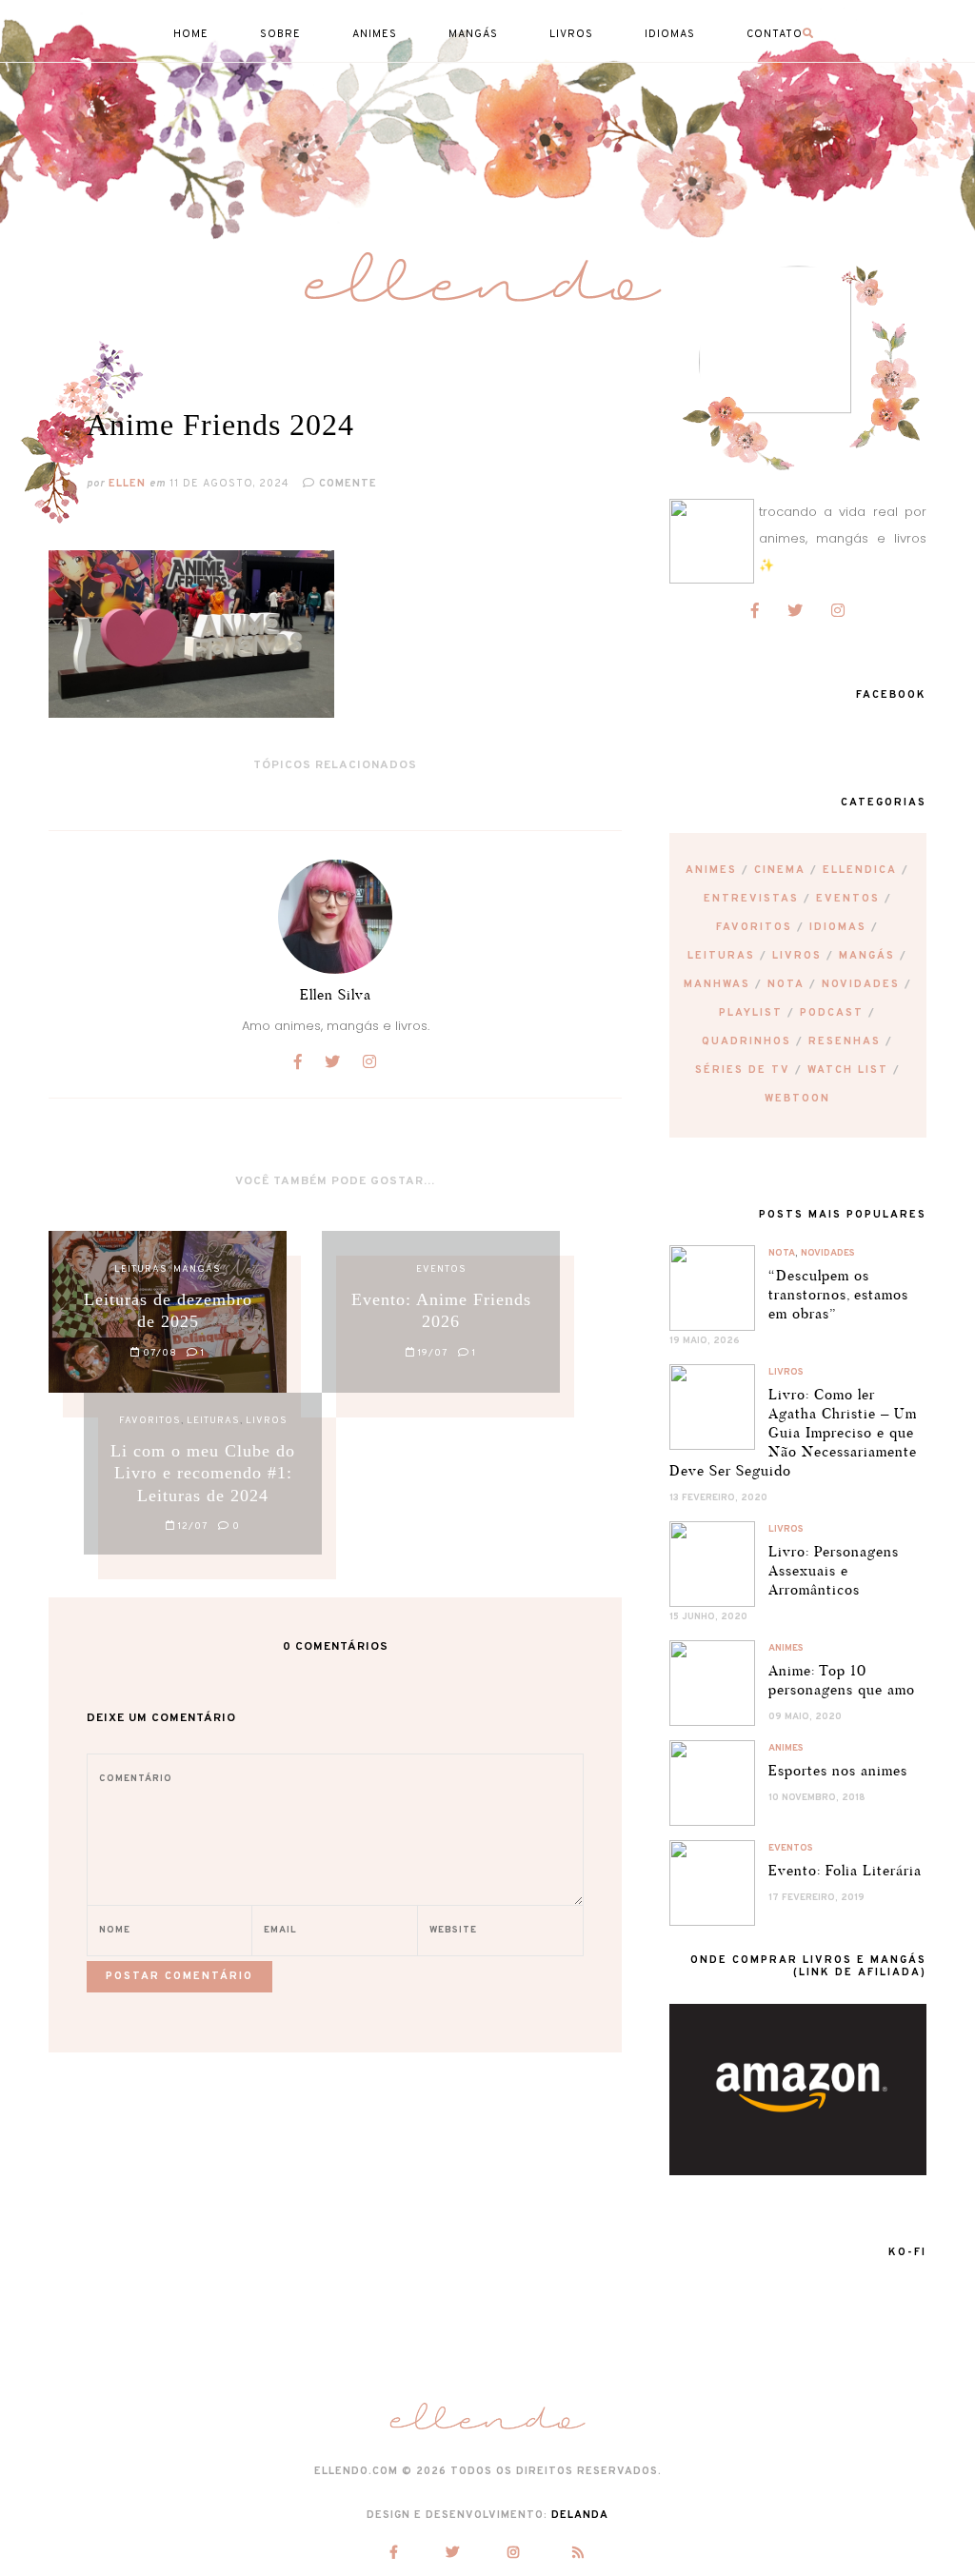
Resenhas (845, 1041)
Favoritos (754, 927)
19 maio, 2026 (705, 1341)
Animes (711, 870)
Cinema (780, 870)
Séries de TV (743, 1070)
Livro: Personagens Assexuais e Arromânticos (834, 1570)
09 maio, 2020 (805, 1717)
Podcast (832, 1013)
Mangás (867, 956)
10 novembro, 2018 (817, 1798)
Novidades (861, 984)
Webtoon (797, 1099)
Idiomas (838, 927)
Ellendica (860, 870)
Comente (346, 484)
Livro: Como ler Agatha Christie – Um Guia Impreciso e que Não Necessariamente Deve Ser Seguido (793, 1432)
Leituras (721, 956)
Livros (797, 956)
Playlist (751, 1013)
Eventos (848, 899)
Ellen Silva (336, 994)
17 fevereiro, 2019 (816, 1898)
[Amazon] (798, 2171)
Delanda (580, 2515)
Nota (786, 984)
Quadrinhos (746, 1041)
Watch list (848, 1070)
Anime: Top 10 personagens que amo (842, 1680)
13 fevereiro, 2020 (718, 1498)
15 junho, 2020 (708, 1617)
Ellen (127, 484)
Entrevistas (751, 899)
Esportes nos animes (838, 1770)
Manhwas (717, 984)
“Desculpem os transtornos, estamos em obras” (838, 1294)
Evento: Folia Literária (845, 1870)
